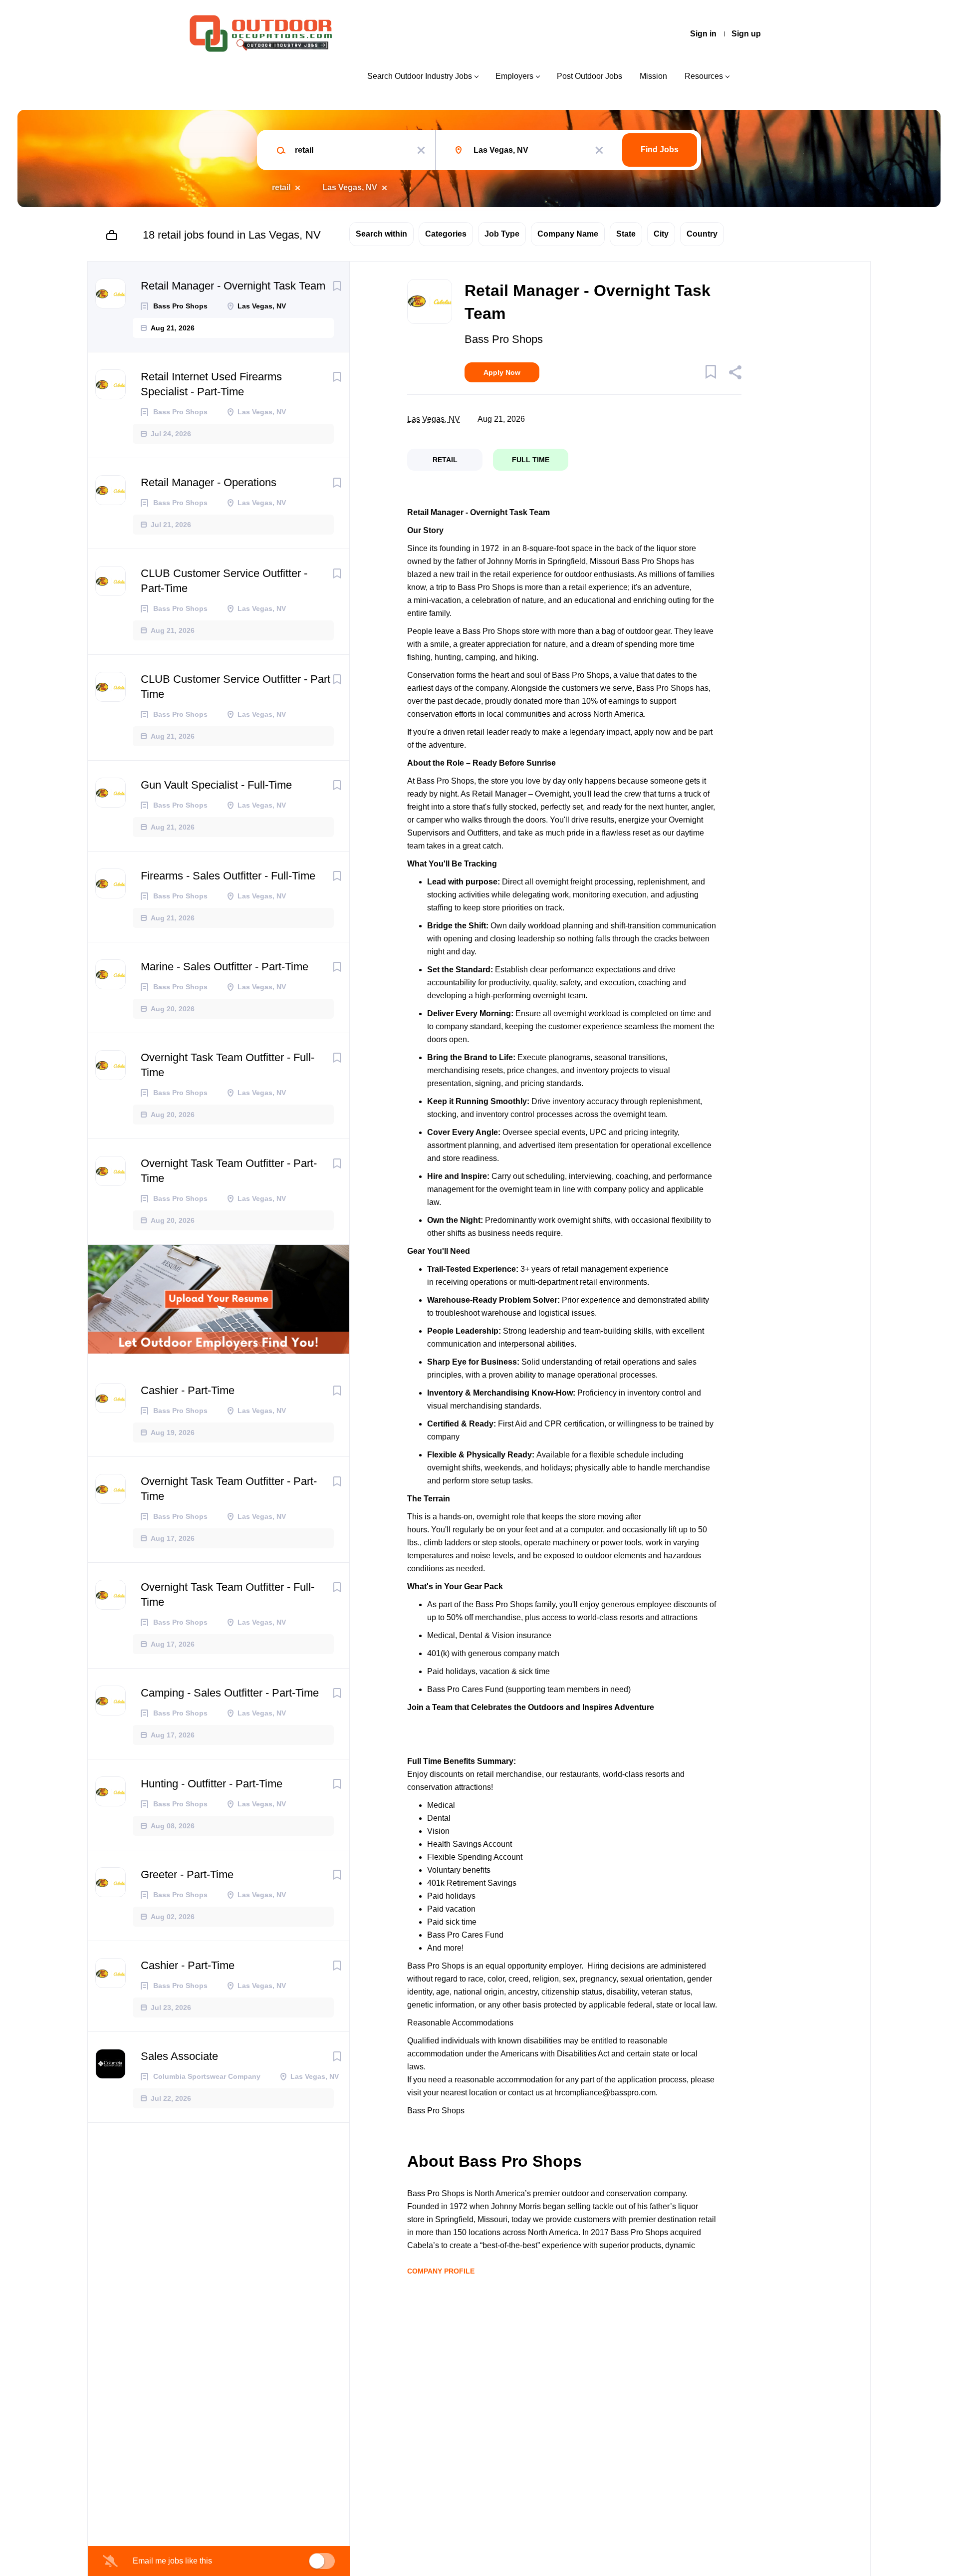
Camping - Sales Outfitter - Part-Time (230, 1693)
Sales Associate (179, 2056)
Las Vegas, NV (350, 187)
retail (281, 187)
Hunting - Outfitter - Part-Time (212, 1784)
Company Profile (441, 2271)
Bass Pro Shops (504, 339)
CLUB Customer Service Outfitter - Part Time (236, 687)
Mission (653, 76)
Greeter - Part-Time (187, 1874)
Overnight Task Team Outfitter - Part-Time (229, 1171)
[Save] (337, 286)
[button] (735, 374)
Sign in (703, 34)
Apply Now (502, 372)
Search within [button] (381, 234)
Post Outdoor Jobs (590, 76)
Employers (514, 76)
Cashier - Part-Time (188, 1390)
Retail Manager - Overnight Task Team (233, 286)
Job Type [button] (502, 234)
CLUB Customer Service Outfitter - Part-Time (224, 581)
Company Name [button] (568, 234)
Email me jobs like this (172, 2561)
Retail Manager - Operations (209, 482)
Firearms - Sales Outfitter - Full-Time (228, 876)
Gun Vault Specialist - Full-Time (216, 785)
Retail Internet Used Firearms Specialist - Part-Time (211, 384)
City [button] (661, 234)
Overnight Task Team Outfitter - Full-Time (228, 1065)
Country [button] (702, 234)
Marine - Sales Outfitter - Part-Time (225, 967)
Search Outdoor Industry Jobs (420, 76)
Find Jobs (660, 149)
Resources (704, 76)
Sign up (746, 34)
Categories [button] (446, 234)
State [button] (626, 234)
